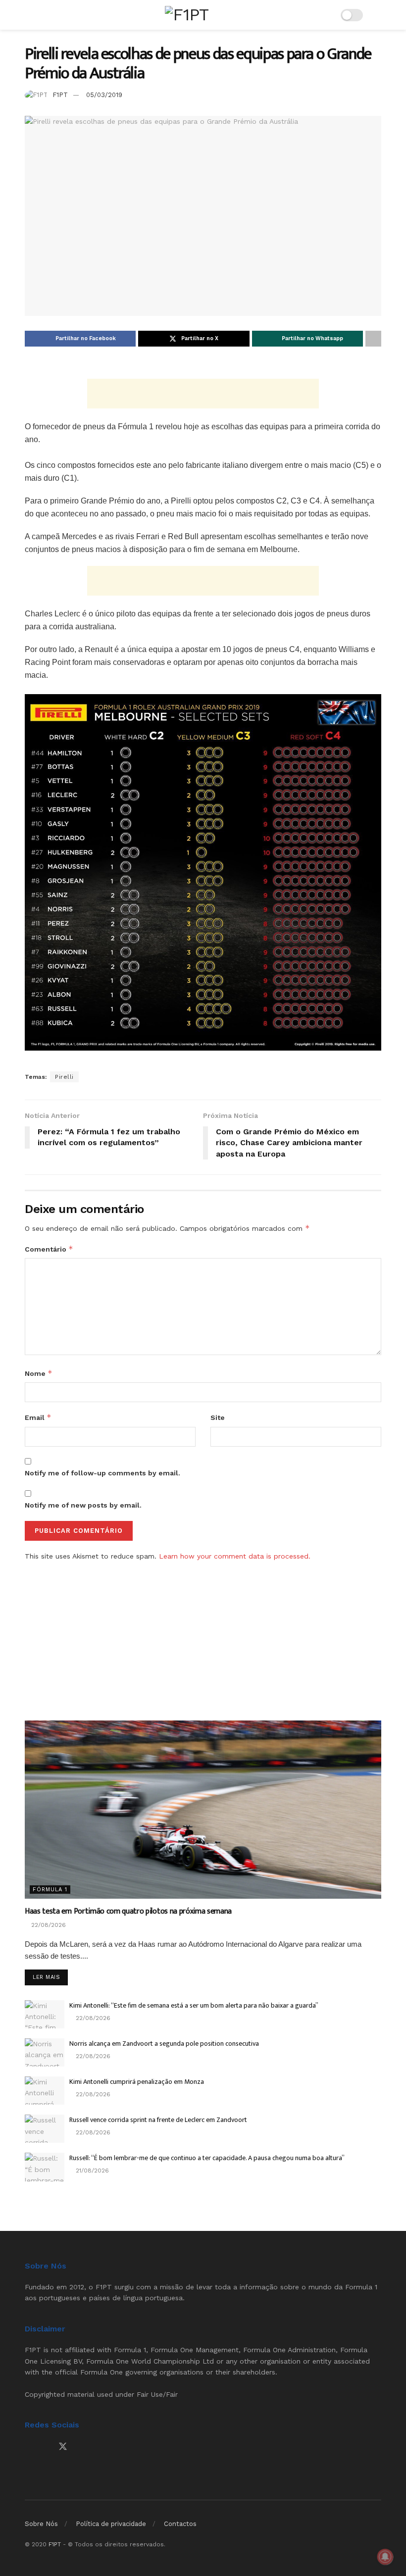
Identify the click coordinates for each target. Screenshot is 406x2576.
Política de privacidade (111, 2524)
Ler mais (50, 1977)
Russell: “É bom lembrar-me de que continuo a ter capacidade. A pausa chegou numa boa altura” (207, 2158)
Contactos (180, 2524)
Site (218, 1417)
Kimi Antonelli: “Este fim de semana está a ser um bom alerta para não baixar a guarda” (194, 2005)
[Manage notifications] (385, 2557)
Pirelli (64, 1077)
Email (38, 1417)
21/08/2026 (91, 2171)
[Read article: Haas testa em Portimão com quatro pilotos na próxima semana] (203, 1810)
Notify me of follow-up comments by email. (102, 1473)
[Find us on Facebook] (28, 2447)
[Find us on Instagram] (45, 2447)
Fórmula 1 (50, 1890)
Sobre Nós (41, 2524)
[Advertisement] (203, 394)
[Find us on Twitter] (63, 2447)
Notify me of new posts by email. (83, 1505)
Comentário (49, 1249)
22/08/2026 (48, 1925)
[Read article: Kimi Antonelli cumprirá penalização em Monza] (45, 2091)
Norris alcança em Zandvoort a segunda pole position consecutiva (164, 2044)
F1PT (60, 95)
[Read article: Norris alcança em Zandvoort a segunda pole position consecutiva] (45, 2052)
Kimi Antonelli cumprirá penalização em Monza (137, 2082)
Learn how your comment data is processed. (235, 1556)
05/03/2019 (104, 95)
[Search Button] (377, 15)
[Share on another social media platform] (373, 339)
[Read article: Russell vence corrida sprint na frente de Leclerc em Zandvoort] (45, 2129)
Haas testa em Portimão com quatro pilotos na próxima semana (128, 1911)
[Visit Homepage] (187, 15)
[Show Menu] (29, 15)
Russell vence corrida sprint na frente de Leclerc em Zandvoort (158, 2120)
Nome (39, 1373)
